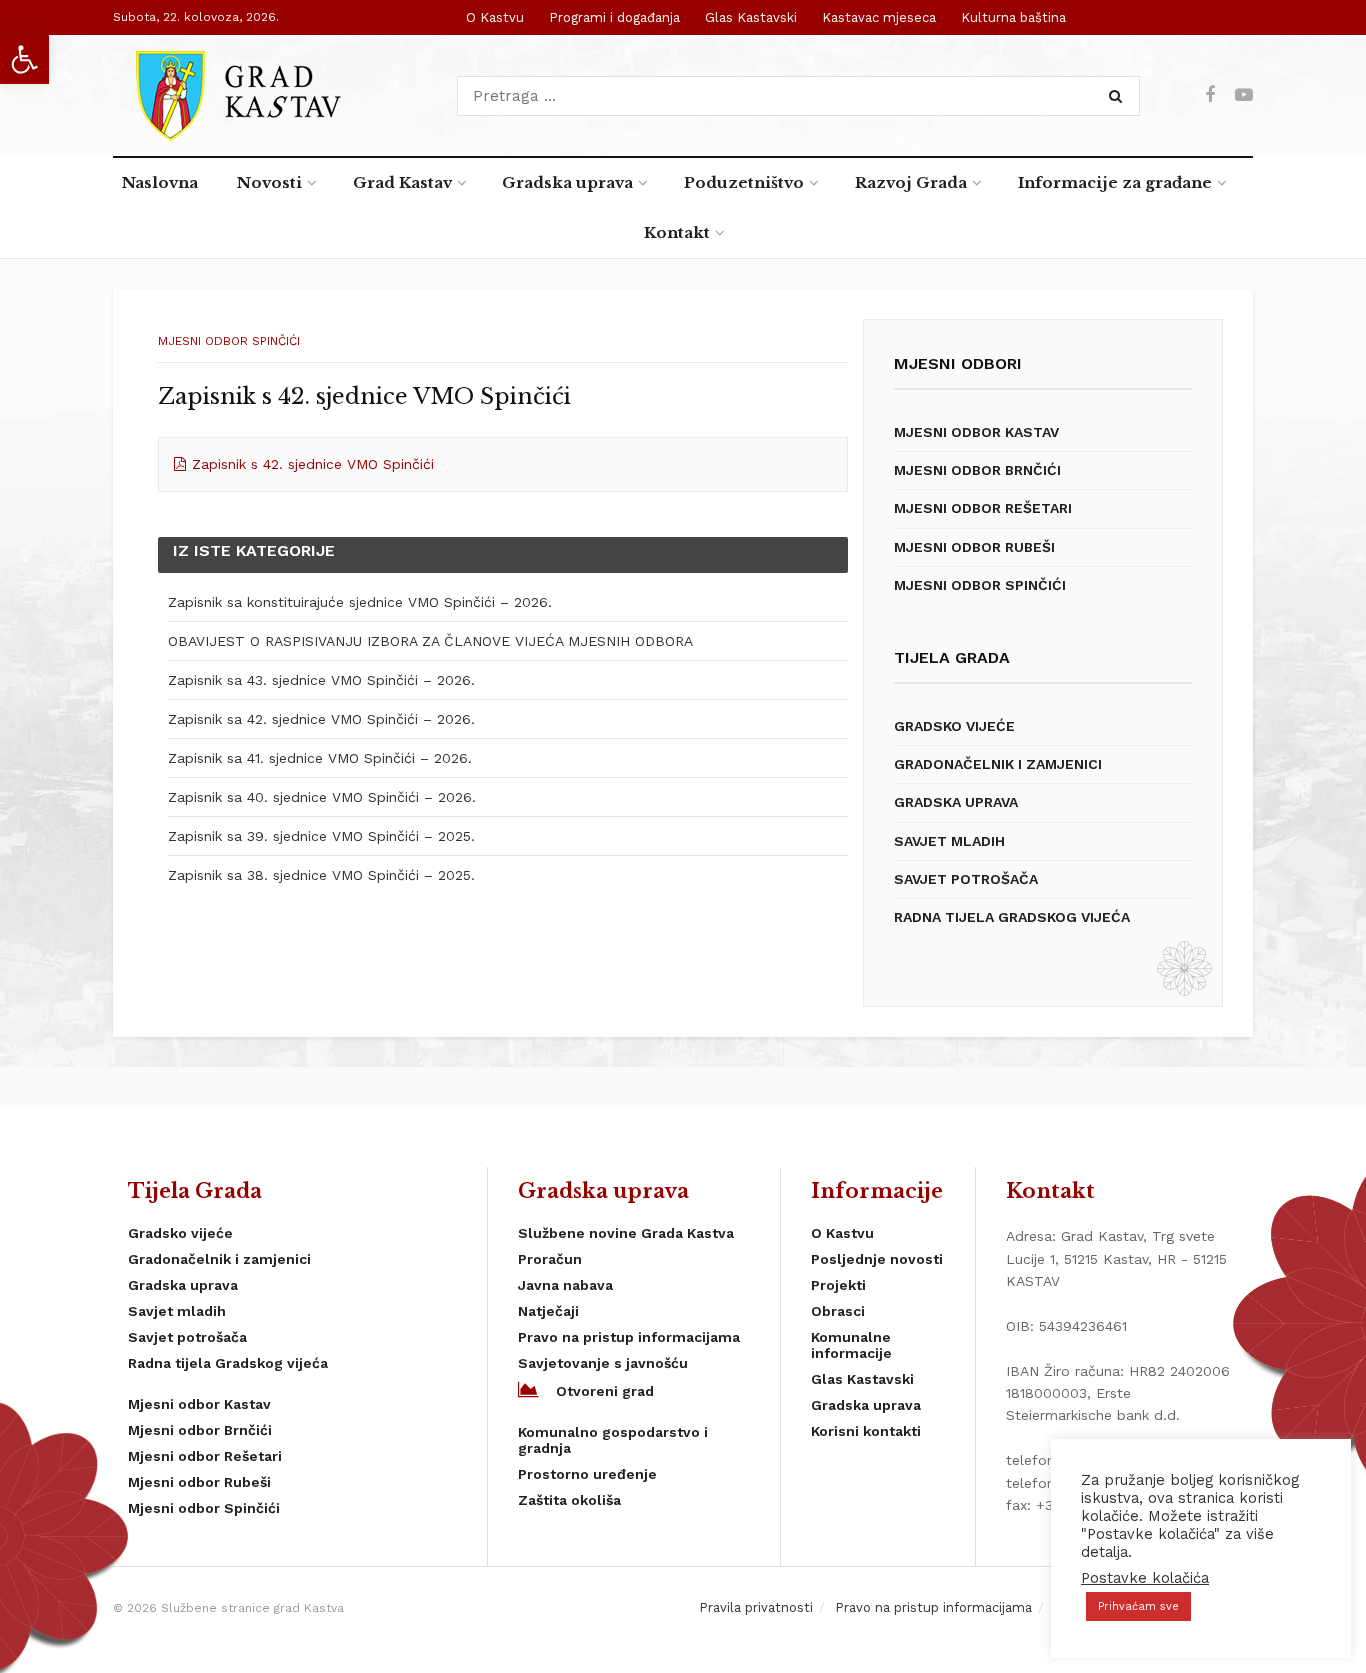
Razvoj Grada (911, 182)
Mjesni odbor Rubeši (974, 547)
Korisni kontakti (866, 1431)
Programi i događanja (614, 17)
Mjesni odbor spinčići (229, 341)
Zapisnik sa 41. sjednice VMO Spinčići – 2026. (320, 758)
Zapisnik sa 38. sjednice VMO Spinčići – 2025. (321, 875)
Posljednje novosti (877, 1259)
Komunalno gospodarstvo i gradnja (613, 1440)
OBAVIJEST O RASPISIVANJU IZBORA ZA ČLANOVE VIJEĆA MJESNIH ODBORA (430, 641)
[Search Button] (1119, 96)
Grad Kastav (402, 182)
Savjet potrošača (966, 879)
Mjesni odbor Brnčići (977, 470)
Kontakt (677, 232)
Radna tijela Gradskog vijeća (1012, 917)
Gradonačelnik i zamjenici (998, 764)
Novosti (269, 182)
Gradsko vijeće (954, 726)
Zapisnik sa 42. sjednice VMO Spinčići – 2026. (321, 719)
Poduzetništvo (744, 182)
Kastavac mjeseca (879, 17)
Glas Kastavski (751, 17)
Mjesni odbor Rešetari (983, 508)
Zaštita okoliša (569, 1500)
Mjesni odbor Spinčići (980, 585)
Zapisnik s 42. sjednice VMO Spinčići (313, 464)
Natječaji (548, 1311)
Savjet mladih (949, 841)
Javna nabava (565, 1285)
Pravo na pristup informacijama (629, 1337)
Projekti (838, 1285)
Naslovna (160, 182)
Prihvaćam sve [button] (1138, 1606)
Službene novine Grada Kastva (626, 1233)
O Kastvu (495, 17)
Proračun (550, 1259)
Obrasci (838, 1311)
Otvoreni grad (605, 1391)
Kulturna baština (1013, 17)
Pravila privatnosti (756, 1607)
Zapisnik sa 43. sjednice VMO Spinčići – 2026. (321, 680)
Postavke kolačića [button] (1145, 1578)
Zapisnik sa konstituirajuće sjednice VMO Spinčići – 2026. (360, 602)
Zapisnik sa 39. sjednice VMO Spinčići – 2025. (321, 836)
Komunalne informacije (851, 1345)
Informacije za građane (1115, 182)
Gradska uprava (567, 182)
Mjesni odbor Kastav (976, 432)
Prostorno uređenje (587, 1474)
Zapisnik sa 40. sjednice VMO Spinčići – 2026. (322, 797)
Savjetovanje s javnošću (603, 1363)
